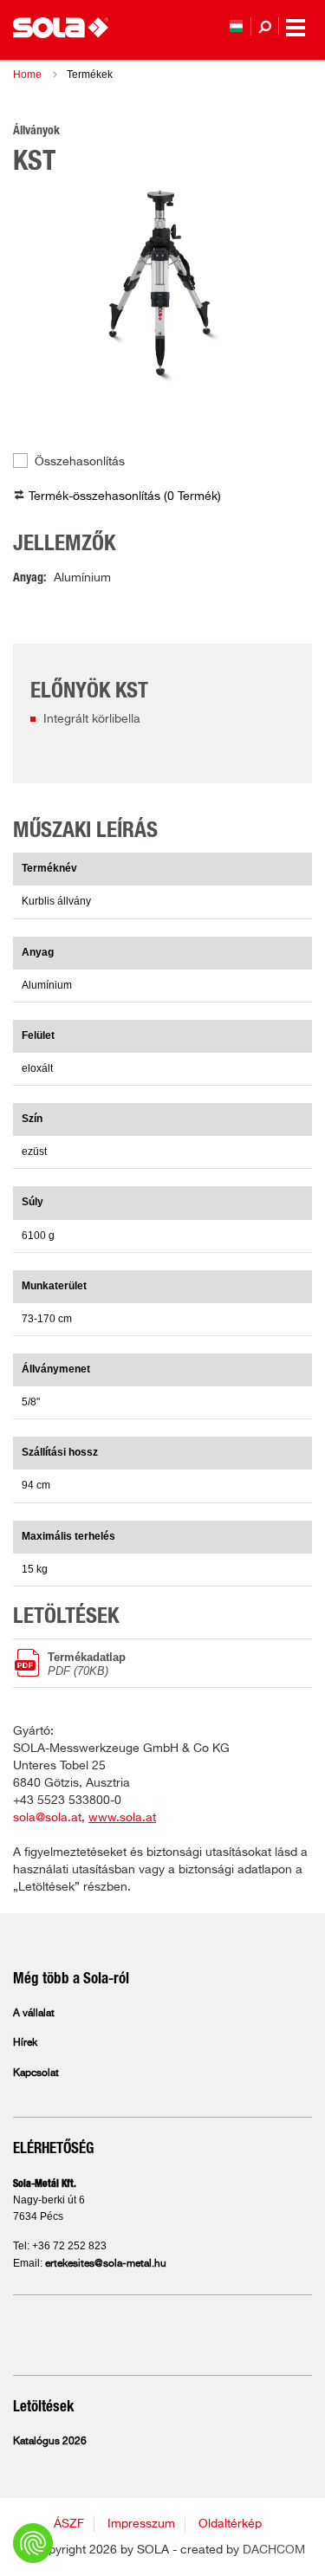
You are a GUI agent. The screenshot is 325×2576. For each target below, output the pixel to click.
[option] (162, 284)
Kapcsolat (36, 2073)
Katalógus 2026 (50, 2442)
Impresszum (141, 2524)
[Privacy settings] (33, 2543)
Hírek (25, 2043)
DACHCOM (274, 2550)
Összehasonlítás (80, 462)
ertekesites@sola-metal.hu (106, 2264)
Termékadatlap (87, 1664)
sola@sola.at (47, 1818)
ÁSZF (69, 2524)
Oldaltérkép (230, 2524)
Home (27, 75)
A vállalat (34, 2014)
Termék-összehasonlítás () (125, 496)
